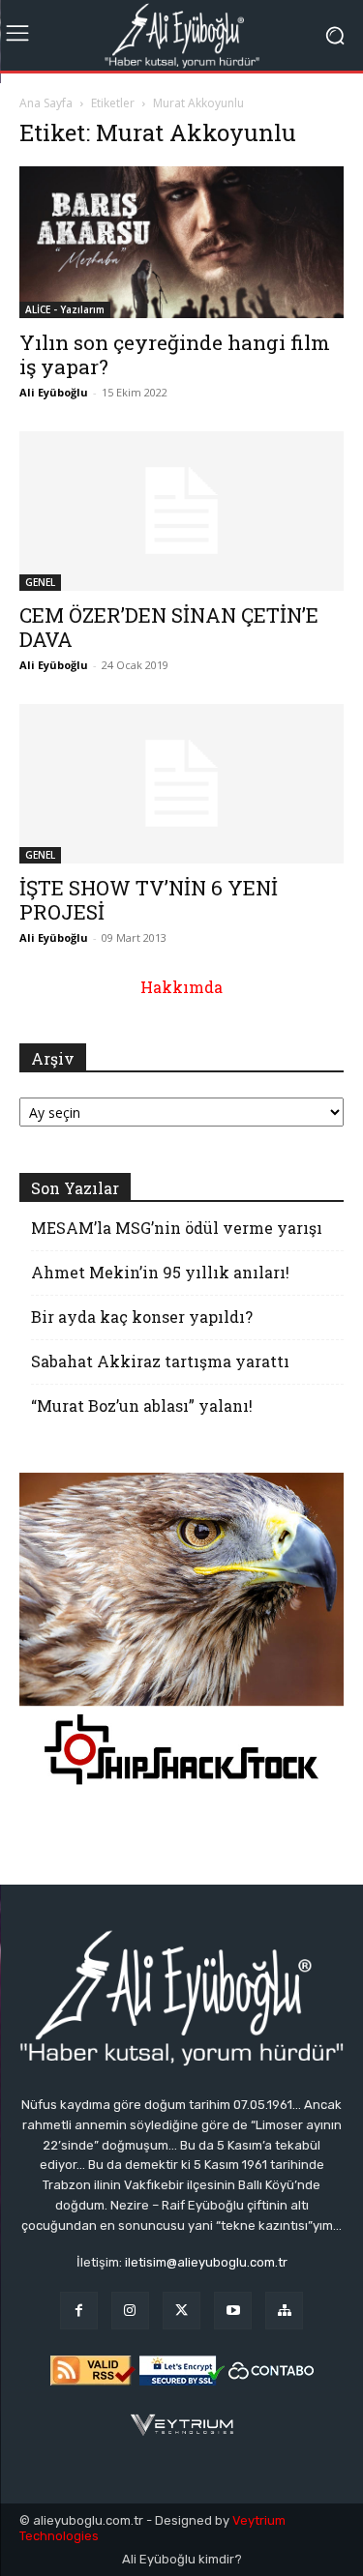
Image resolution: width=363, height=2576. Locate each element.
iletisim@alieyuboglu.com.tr (206, 2262)
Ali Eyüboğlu (54, 392)
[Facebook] (79, 2311)
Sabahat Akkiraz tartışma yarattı (160, 1361)
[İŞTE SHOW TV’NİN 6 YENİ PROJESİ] (181, 784)
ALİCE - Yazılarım (65, 309)
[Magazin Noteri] (284, 2311)
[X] (181, 2311)
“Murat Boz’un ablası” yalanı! (142, 1405)
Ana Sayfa (46, 103)
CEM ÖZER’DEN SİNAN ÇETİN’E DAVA (169, 627)
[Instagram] (130, 2311)
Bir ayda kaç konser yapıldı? (142, 1317)
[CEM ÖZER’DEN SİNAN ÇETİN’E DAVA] (181, 511)
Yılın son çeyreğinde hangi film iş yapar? (175, 354)
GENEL (40, 582)
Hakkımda (181, 987)
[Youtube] (233, 2311)
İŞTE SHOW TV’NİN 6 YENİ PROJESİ (149, 900)
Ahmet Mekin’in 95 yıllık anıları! (160, 1272)
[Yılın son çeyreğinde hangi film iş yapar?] (181, 242)
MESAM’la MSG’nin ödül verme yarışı (177, 1228)
